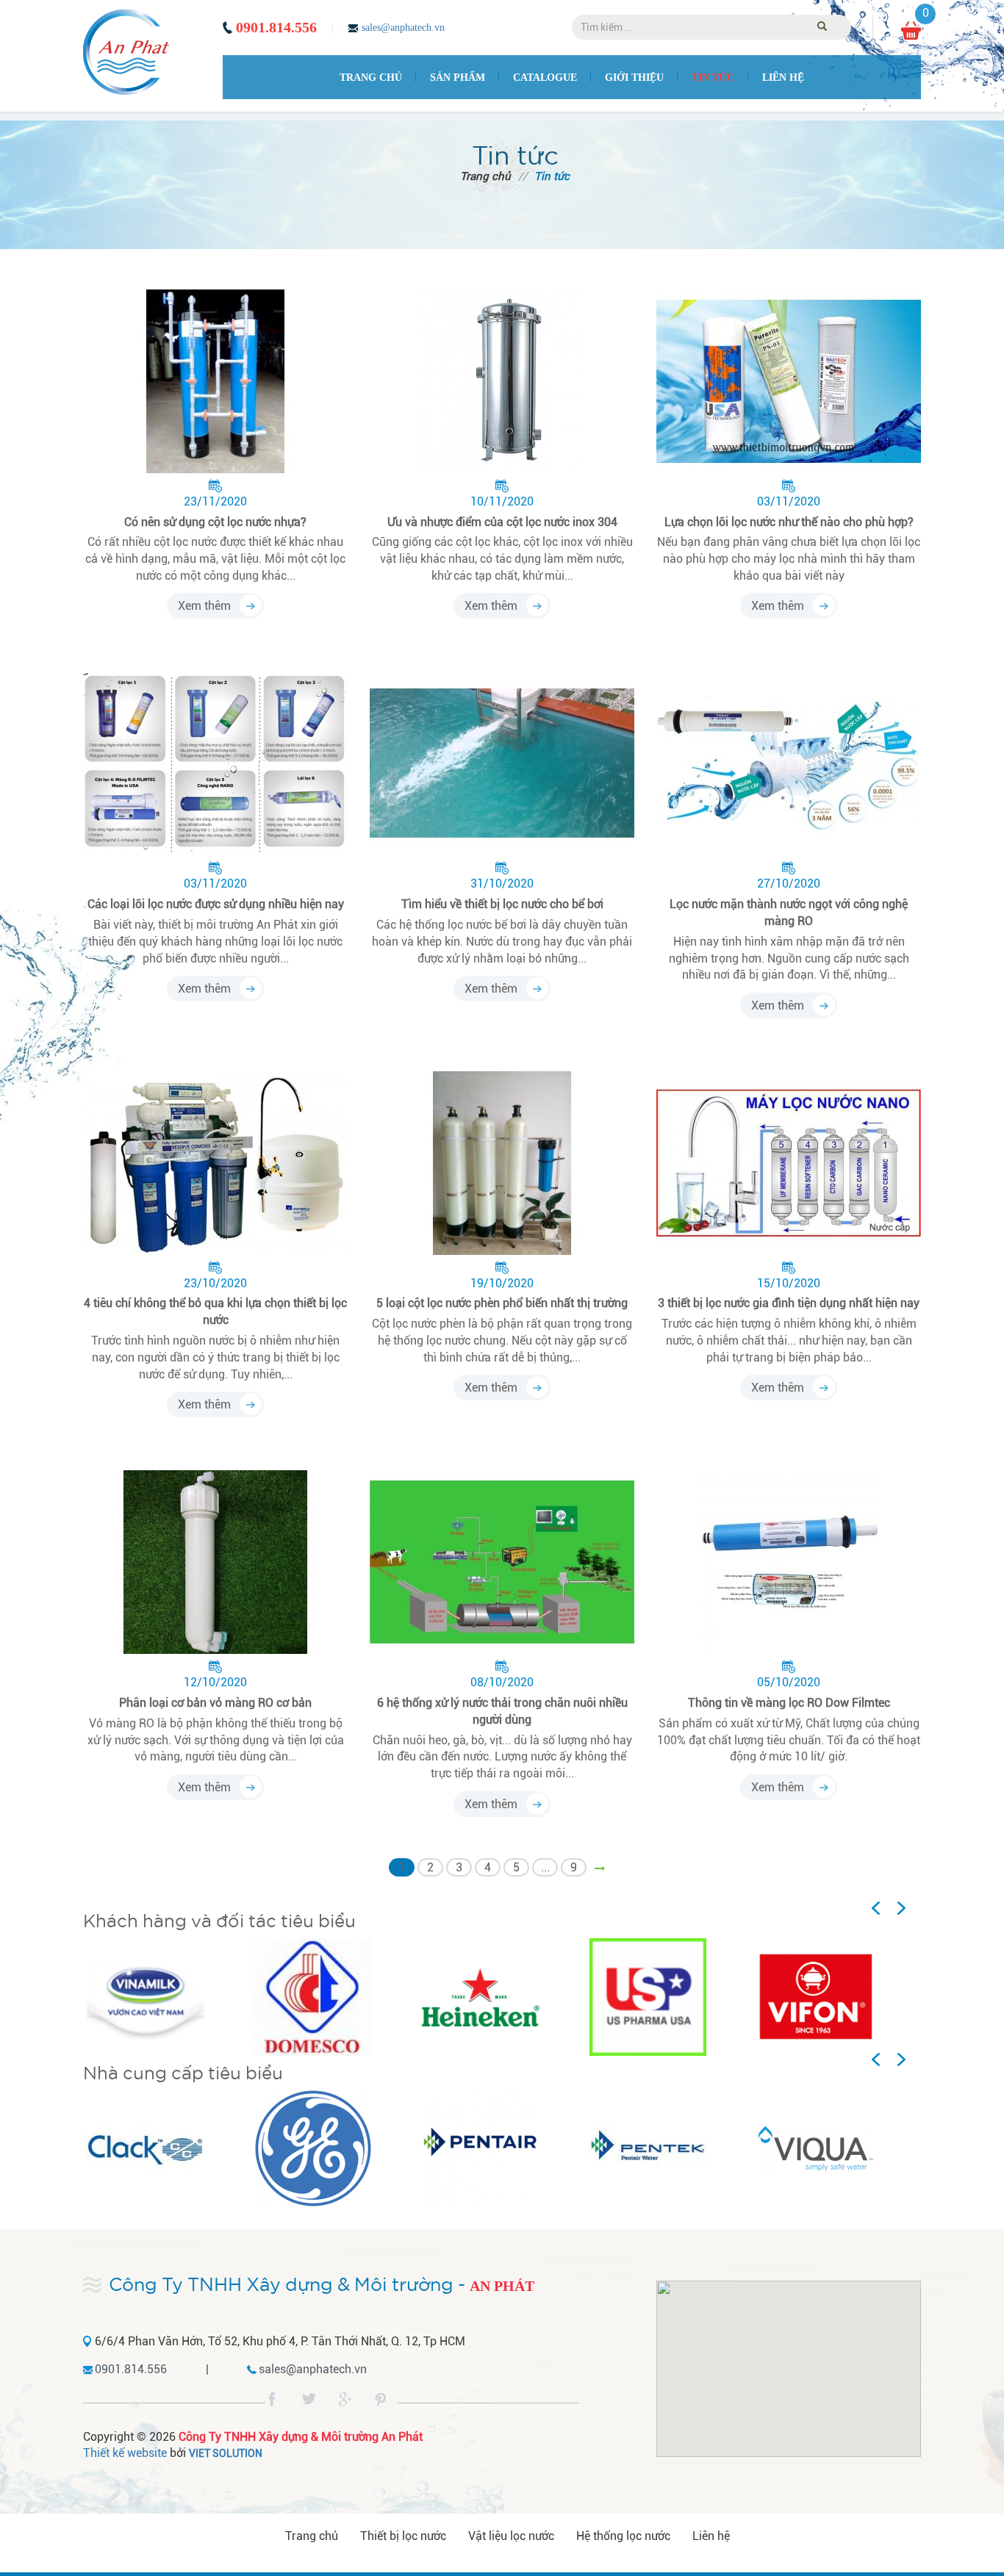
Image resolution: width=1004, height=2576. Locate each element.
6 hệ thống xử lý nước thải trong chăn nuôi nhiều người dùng (502, 1711)
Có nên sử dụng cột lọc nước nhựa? (215, 522)
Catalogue (545, 78)
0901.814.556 (276, 27)
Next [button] (909, 1909)
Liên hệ (783, 78)
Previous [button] (894, 1909)
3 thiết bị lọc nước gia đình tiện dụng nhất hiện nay (789, 1303)
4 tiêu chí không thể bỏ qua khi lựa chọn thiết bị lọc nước (215, 1312)
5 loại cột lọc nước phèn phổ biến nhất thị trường (502, 1303)
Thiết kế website (125, 2453)
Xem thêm (204, 606)
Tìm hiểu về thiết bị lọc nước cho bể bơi (502, 904)
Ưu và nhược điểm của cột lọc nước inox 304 (502, 522)
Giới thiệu (634, 78)
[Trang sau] (602, 1869)
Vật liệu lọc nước (511, 2536)
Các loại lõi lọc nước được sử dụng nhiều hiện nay (216, 904)
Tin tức (713, 78)
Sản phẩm (458, 78)
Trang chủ (371, 78)
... (545, 1867)
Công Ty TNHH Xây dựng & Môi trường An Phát (301, 2437)
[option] (167, 1997)
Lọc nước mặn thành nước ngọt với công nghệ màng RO (789, 913)
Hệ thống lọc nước (623, 2536)
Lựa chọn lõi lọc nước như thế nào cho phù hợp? (789, 522)
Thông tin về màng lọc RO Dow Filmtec (789, 1703)
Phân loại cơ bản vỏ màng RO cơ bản (215, 1703)
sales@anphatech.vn (403, 28)
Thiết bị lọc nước (403, 2536)
